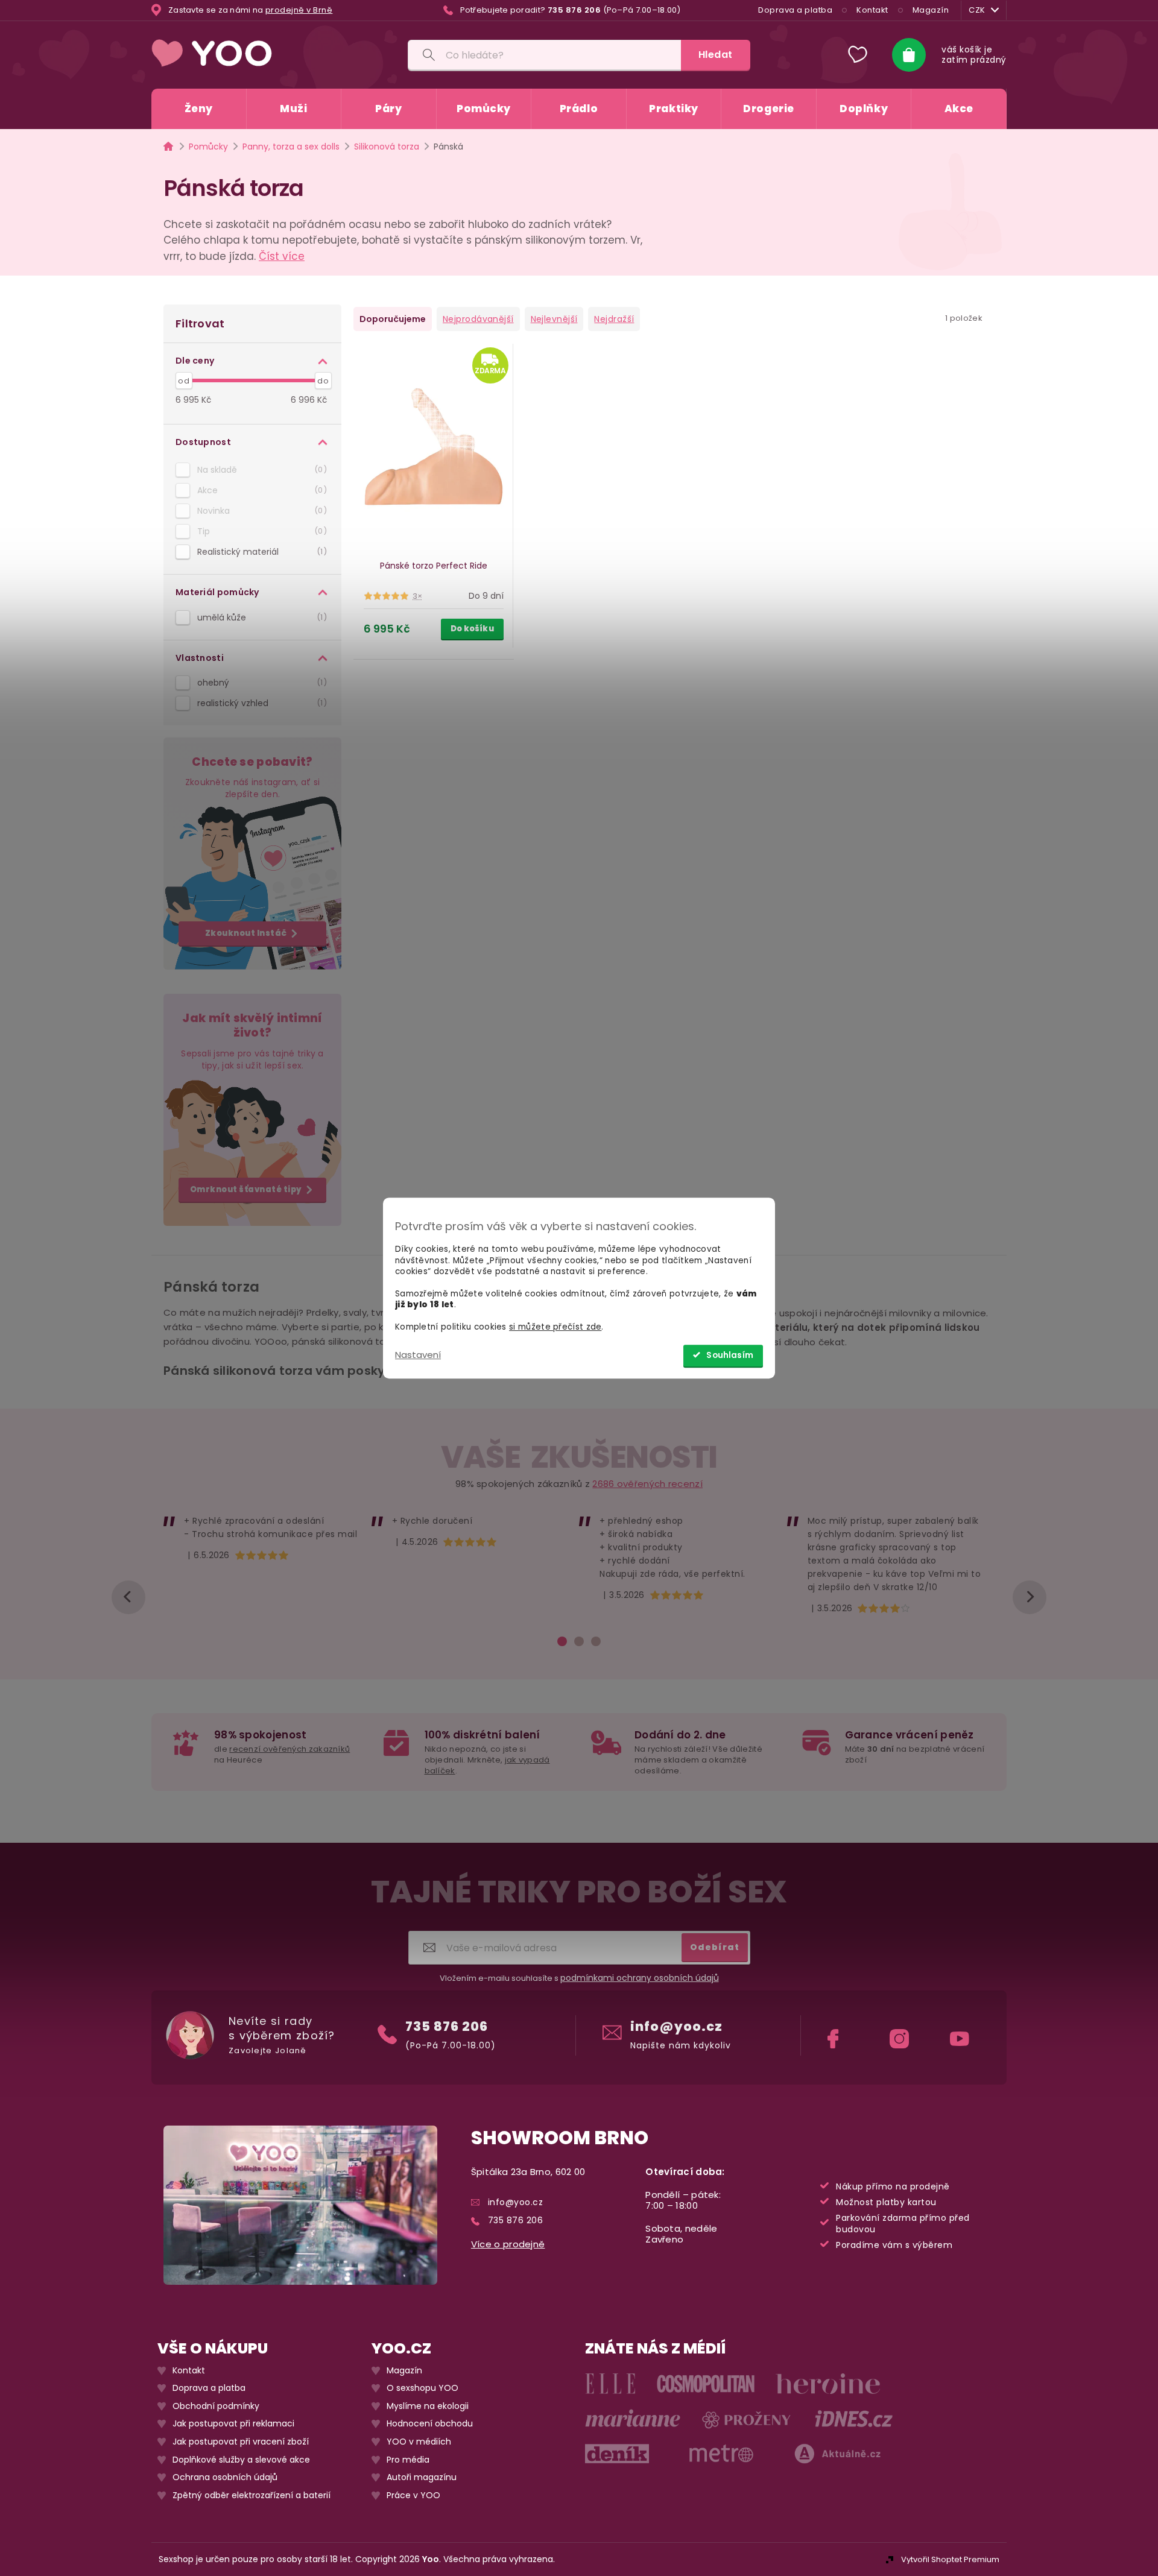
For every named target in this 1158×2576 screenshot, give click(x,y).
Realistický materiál (260, 552)
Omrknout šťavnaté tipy (246, 1189)
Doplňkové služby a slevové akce (241, 2460)
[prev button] (128, 1597)
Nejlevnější (554, 319)
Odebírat (715, 1947)
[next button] (1030, 1597)
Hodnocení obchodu (430, 2424)
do (323, 381)
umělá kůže (260, 617)
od (184, 381)
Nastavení (418, 1355)
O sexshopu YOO (422, 2388)
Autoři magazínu (422, 2477)
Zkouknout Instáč (246, 933)
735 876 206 (447, 2026)
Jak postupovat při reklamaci (233, 2424)
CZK (977, 10)
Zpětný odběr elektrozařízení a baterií (252, 2495)
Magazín (931, 10)
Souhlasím (730, 1355)
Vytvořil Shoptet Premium (950, 2559)
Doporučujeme (393, 319)
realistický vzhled (260, 703)
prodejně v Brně (299, 10)
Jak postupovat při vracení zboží (241, 2442)
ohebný (260, 683)
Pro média (408, 2460)
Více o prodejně (508, 2244)
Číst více (282, 256)
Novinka (260, 511)
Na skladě (260, 470)
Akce (260, 490)
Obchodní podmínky (216, 2406)
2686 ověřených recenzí (647, 1484)
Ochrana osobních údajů (225, 2477)
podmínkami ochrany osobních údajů (640, 1978)
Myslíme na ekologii (428, 2406)
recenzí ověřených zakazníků (289, 1749)
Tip (260, 531)
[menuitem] (199, 109)
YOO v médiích (419, 2442)
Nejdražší (614, 319)
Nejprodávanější (478, 319)
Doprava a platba (795, 10)
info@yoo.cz (676, 2026)
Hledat (716, 55)
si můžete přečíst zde (555, 1327)
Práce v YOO (413, 2495)
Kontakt (872, 10)
